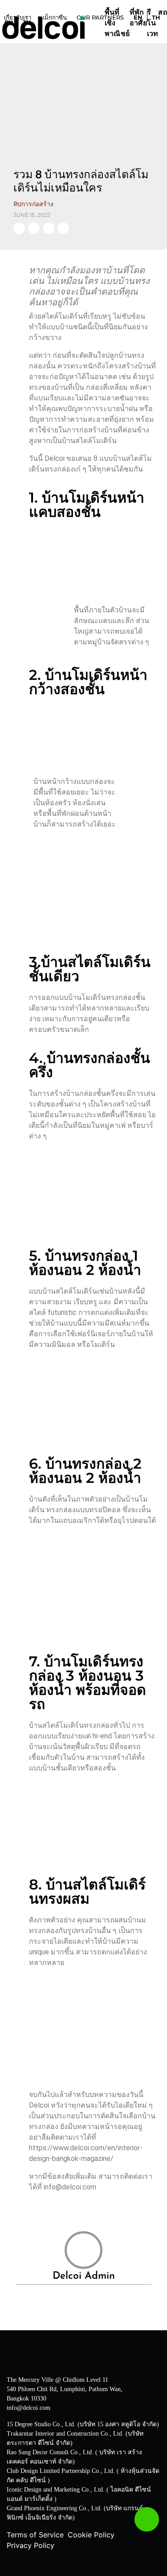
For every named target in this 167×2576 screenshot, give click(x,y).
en (9, 22)
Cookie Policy (91, 2535)
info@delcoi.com (29, 2408)
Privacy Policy (31, 2545)
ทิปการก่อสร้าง (33, 204)
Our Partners (100, 17)
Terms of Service (35, 2535)
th (27, 22)
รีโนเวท (153, 24)
